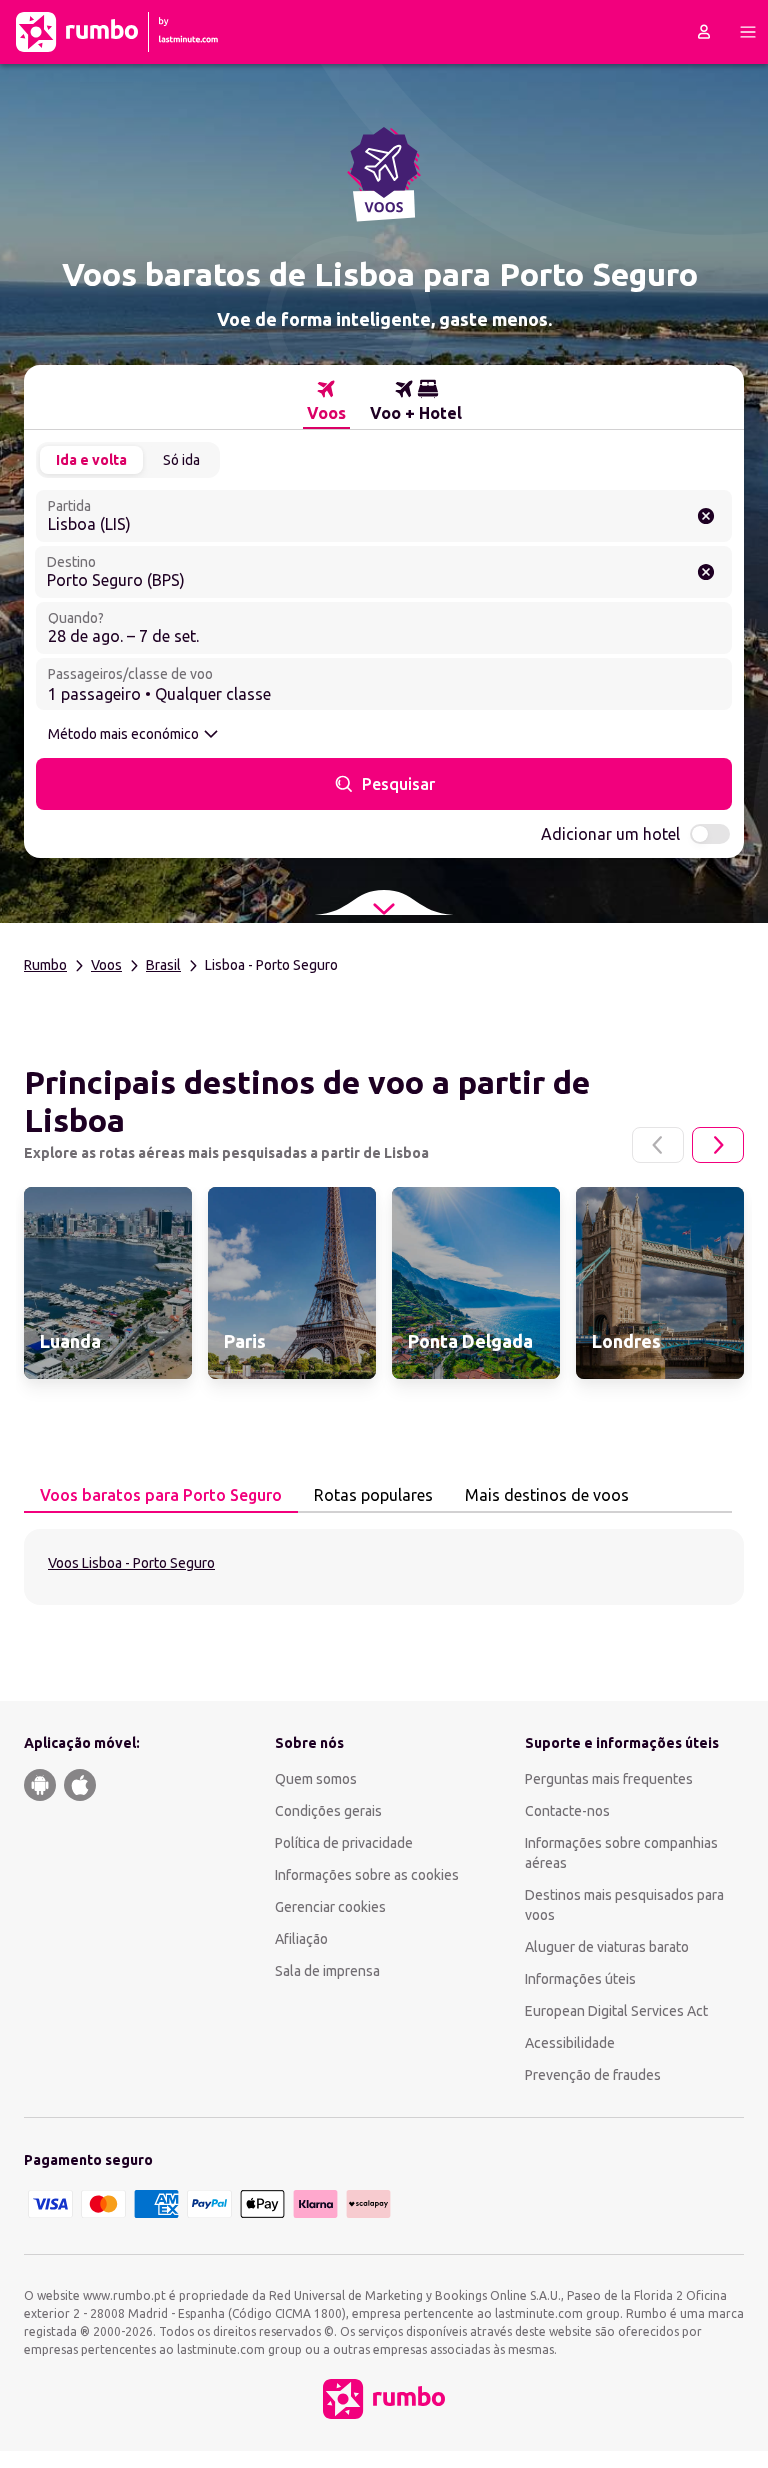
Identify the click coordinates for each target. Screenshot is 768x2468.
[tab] (326, 401)
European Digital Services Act (616, 2011)
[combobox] (384, 516)
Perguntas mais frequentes (609, 1779)
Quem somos (316, 1779)
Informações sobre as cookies (367, 1875)
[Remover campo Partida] (706, 516)
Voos (106, 965)
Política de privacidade (344, 1843)
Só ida (181, 460)
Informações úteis (580, 1979)
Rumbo (45, 965)
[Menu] (748, 32)
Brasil (163, 965)
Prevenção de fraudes (593, 2075)
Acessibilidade (570, 2043)
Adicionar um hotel (610, 834)
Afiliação (301, 1939)
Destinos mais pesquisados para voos (624, 1905)
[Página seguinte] (718, 1145)
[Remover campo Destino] (706, 572)
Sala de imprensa (327, 1971)
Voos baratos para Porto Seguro (161, 1495)
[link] (108, 1283)
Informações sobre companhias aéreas (621, 1853)
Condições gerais (328, 1811)
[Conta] (704, 32)
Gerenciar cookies (330, 1907)
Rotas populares (373, 1495)
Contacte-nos (567, 1811)
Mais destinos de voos (547, 1495)
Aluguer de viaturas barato (607, 1947)
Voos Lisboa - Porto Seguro (131, 1563)
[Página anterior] (658, 1145)
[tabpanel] (384, 1567)
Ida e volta (91, 460)
